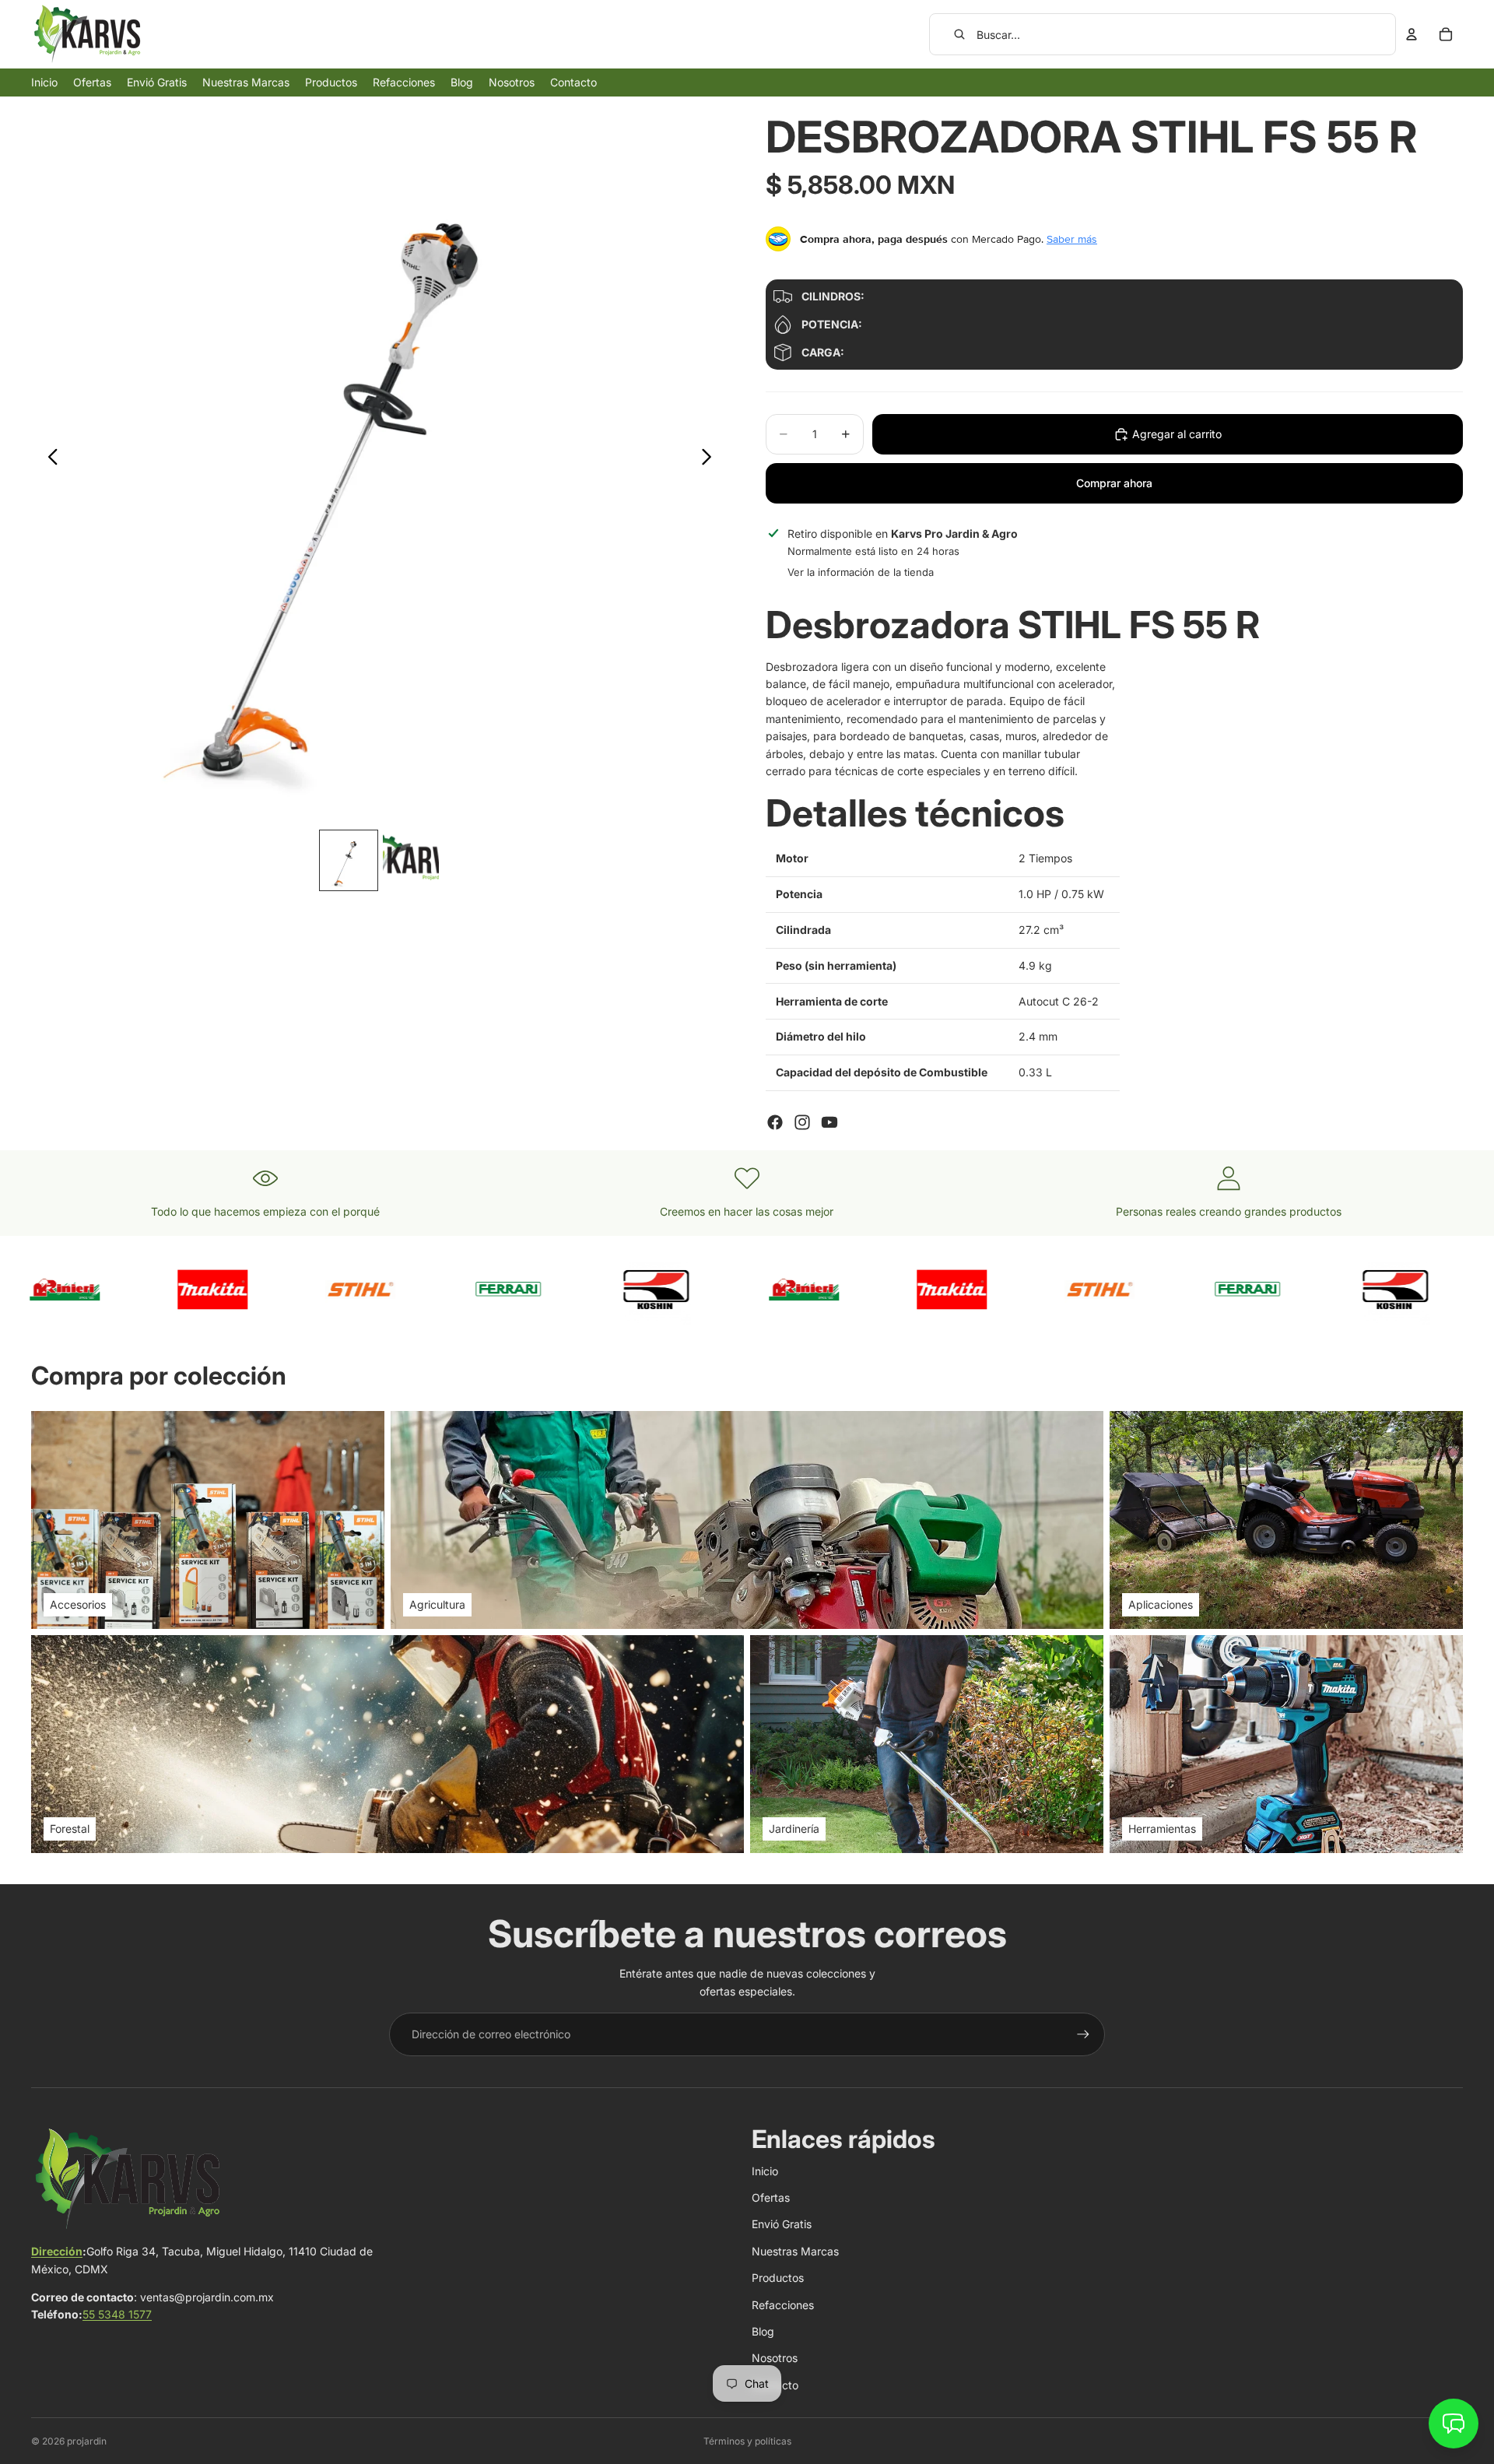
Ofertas (771, 2197)
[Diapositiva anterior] (49, 459)
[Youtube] (829, 1122)
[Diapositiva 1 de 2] (349, 860)
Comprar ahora (1114, 483)
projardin (87, 2441)
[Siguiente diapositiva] (711, 459)
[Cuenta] (1412, 34)
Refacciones (783, 2305)
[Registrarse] (1083, 2034)
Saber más (1072, 239)
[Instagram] (802, 1122)
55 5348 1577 (117, 2314)
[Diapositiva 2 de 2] (411, 860)
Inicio (765, 2171)
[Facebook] (775, 1122)
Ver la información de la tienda (861, 572)
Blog (763, 2331)
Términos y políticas (747, 2441)
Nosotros (775, 2358)
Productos (778, 2278)
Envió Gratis (782, 2224)
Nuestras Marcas (795, 2251)
